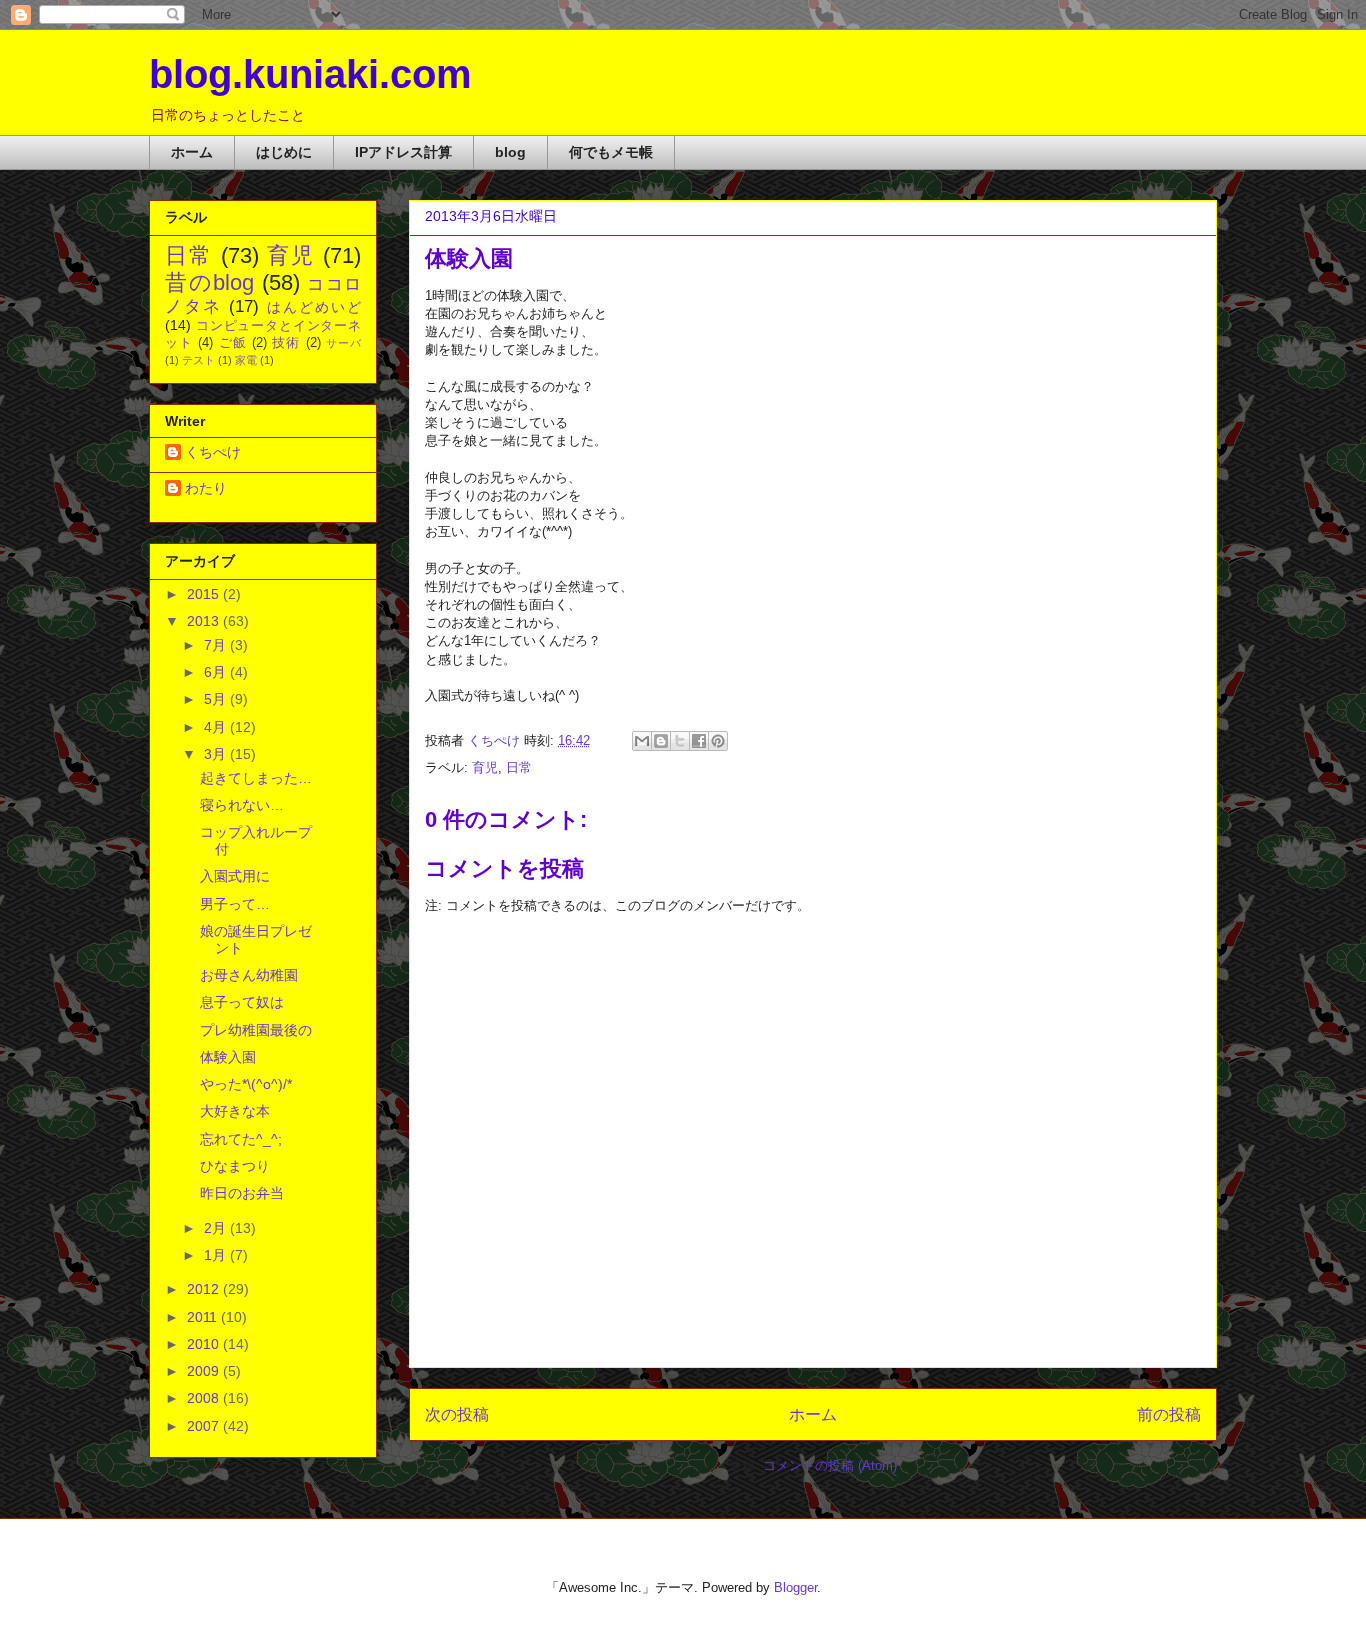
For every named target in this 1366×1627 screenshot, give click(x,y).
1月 (217, 1255)
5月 (217, 699)
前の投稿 (1169, 1414)
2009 (205, 1371)
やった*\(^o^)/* (246, 1084)
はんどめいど (314, 307)
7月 (217, 645)
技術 (286, 343)
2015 (205, 594)
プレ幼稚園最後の (256, 1030)
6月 (217, 672)
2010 (205, 1344)
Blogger (795, 1587)
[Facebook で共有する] (699, 741)
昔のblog (209, 282)
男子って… (235, 904)
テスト (198, 360)
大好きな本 (235, 1111)
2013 (205, 621)
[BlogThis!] (661, 741)
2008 (205, 1398)
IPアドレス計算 (403, 152)
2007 (205, 1426)
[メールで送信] (642, 741)
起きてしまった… (256, 778)
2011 (204, 1317)
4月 (217, 727)
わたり (206, 488)
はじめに (284, 152)
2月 (217, 1228)
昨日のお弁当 (242, 1193)
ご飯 (233, 343)
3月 (217, 754)
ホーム (192, 152)
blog (510, 152)
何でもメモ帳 (611, 152)
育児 (485, 767)
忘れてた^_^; (241, 1139)
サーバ (343, 343)
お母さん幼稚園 (249, 975)
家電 (246, 360)
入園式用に (235, 876)
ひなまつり (235, 1166)
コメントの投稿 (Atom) (830, 1465)
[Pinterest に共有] (718, 741)
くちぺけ (213, 452)
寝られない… (242, 805)
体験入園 (228, 1057)
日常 (519, 767)
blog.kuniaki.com (310, 74)
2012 (205, 1289)
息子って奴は (242, 1002)
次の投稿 (457, 1414)
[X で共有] (680, 741)
